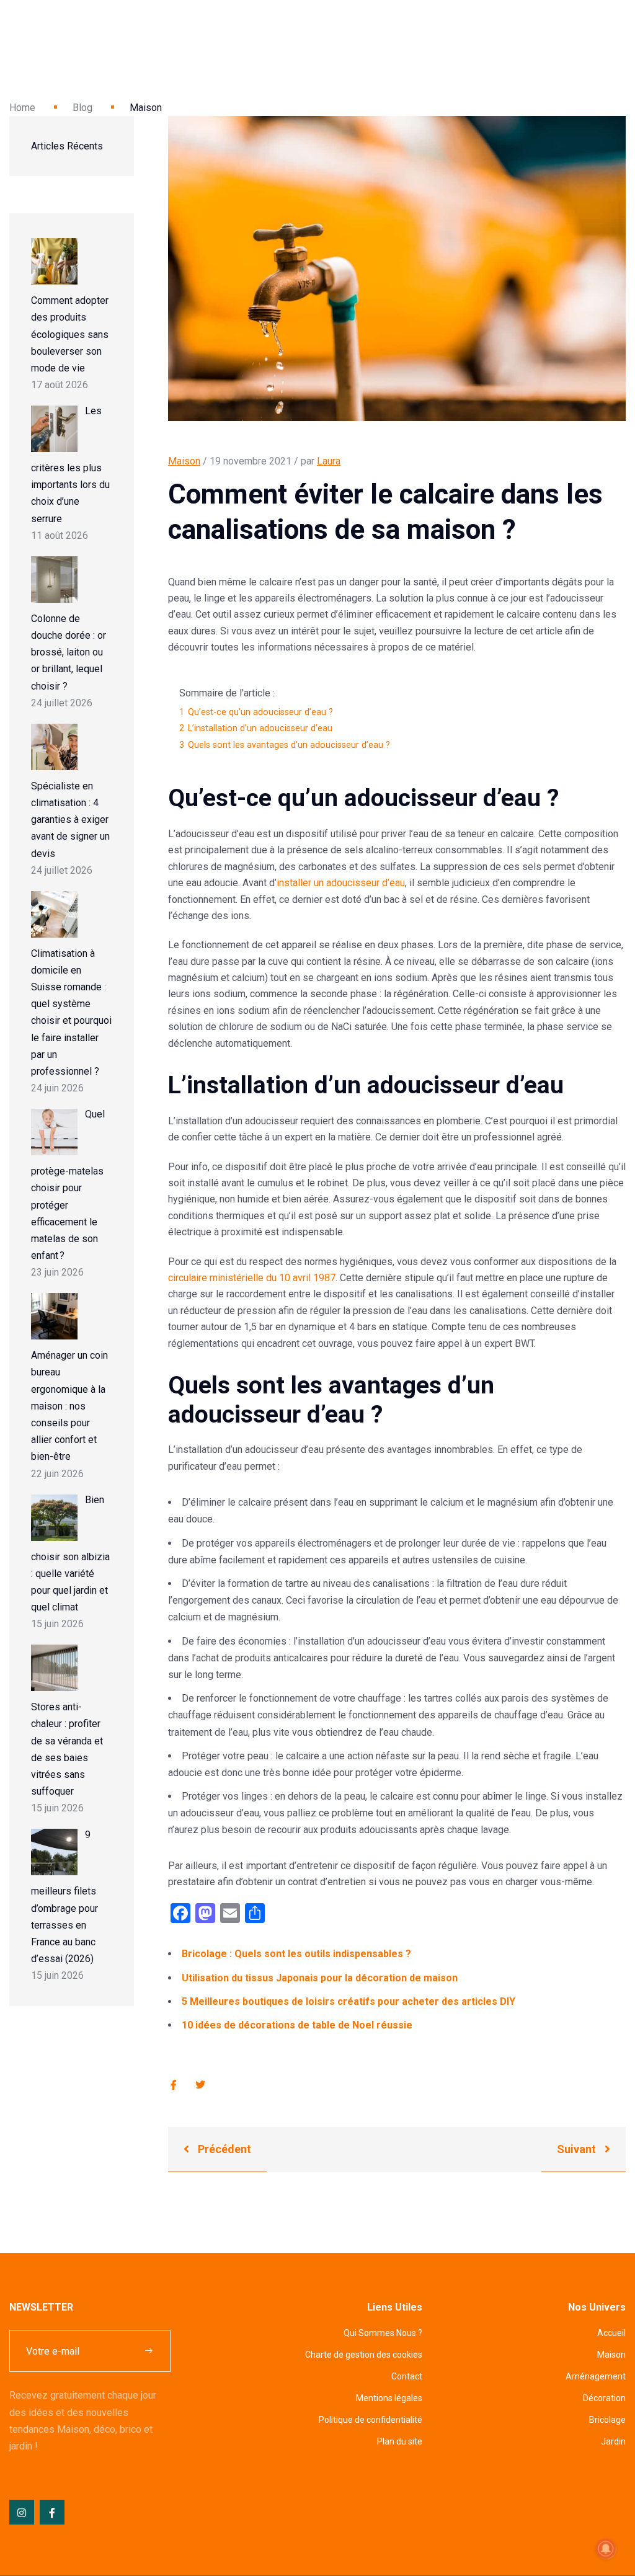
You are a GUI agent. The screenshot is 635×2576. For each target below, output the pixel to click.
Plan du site (400, 2441)
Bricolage (607, 2420)
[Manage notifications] (606, 2549)
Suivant (578, 2149)
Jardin (613, 2441)
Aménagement (596, 2376)
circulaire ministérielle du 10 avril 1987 (252, 1278)
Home (22, 108)
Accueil (611, 2333)
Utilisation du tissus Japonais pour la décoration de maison (320, 1978)
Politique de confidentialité (371, 2420)
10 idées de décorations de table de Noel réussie (297, 2025)
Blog (82, 108)
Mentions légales (389, 2398)
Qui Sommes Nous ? (383, 2333)
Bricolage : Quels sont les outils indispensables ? (296, 1954)
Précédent (223, 2149)
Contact (407, 2376)
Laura (329, 461)
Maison (184, 461)
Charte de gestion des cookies (364, 2355)
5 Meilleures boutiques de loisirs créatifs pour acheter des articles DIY (349, 2001)
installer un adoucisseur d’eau (341, 883)
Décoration (604, 2398)
